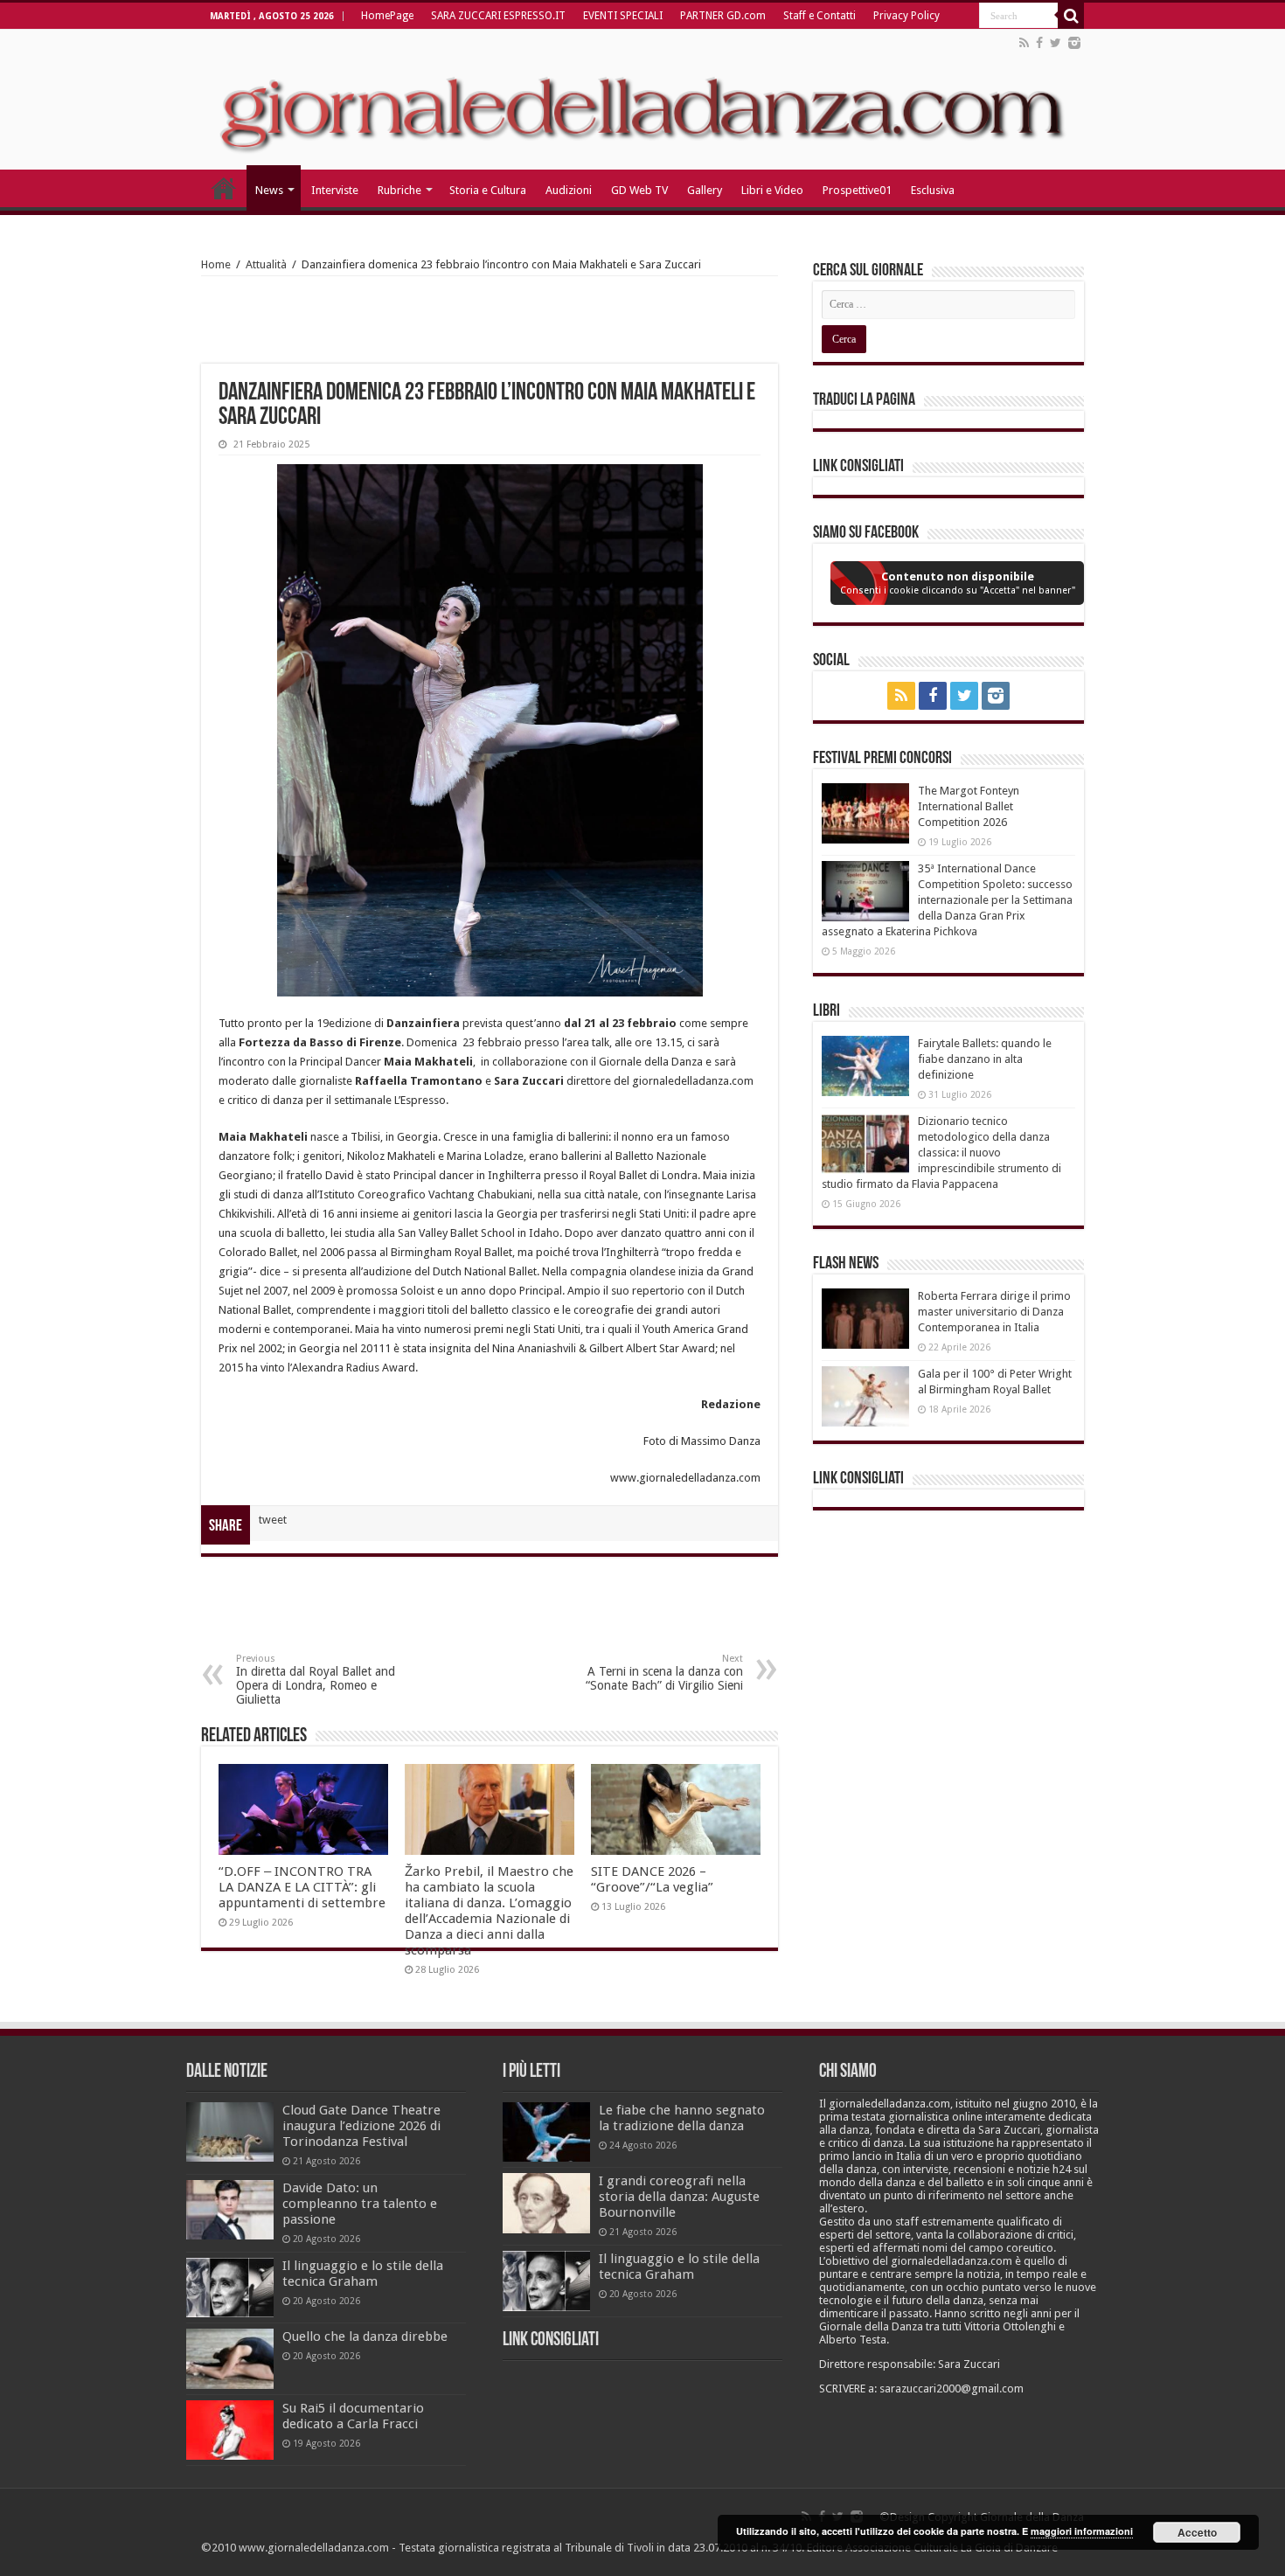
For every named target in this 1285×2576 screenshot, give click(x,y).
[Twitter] (1056, 43)
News (269, 190)
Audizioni (569, 190)
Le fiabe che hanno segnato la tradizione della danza (682, 2118)
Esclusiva (933, 190)
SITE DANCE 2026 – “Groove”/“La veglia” (652, 1879)
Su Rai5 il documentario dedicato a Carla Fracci (353, 2416)
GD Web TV (639, 190)
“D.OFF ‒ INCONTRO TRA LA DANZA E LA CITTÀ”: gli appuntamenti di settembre (302, 1887)
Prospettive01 (857, 190)
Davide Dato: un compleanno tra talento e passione (360, 2204)
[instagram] (1074, 43)
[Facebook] (1039, 43)
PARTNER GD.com (723, 16)
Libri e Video (772, 190)
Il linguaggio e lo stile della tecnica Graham (363, 2274)
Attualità (266, 264)
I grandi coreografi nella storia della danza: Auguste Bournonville (679, 2197)
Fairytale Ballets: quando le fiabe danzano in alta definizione (985, 1059)
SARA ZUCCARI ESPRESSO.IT (498, 16)
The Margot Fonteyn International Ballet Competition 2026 (969, 806)
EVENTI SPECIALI (623, 16)
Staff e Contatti (820, 16)
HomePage (387, 16)
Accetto (1197, 2532)
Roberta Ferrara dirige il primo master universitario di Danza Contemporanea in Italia (994, 1312)
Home (216, 264)
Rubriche (399, 190)
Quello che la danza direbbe (365, 2336)
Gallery (705, 190)
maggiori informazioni (1082, 2531)
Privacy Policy (906, 16)
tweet (273, 1520)
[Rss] (1024, 43)
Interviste (335, 190)
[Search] (1071, 16)
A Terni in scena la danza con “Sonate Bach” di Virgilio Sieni (664, 1673)
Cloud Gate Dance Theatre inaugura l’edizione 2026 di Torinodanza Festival (361, 2126)
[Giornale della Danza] (642, 100)
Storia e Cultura (488, 190)
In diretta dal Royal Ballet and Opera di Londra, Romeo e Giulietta (316, 1680)
